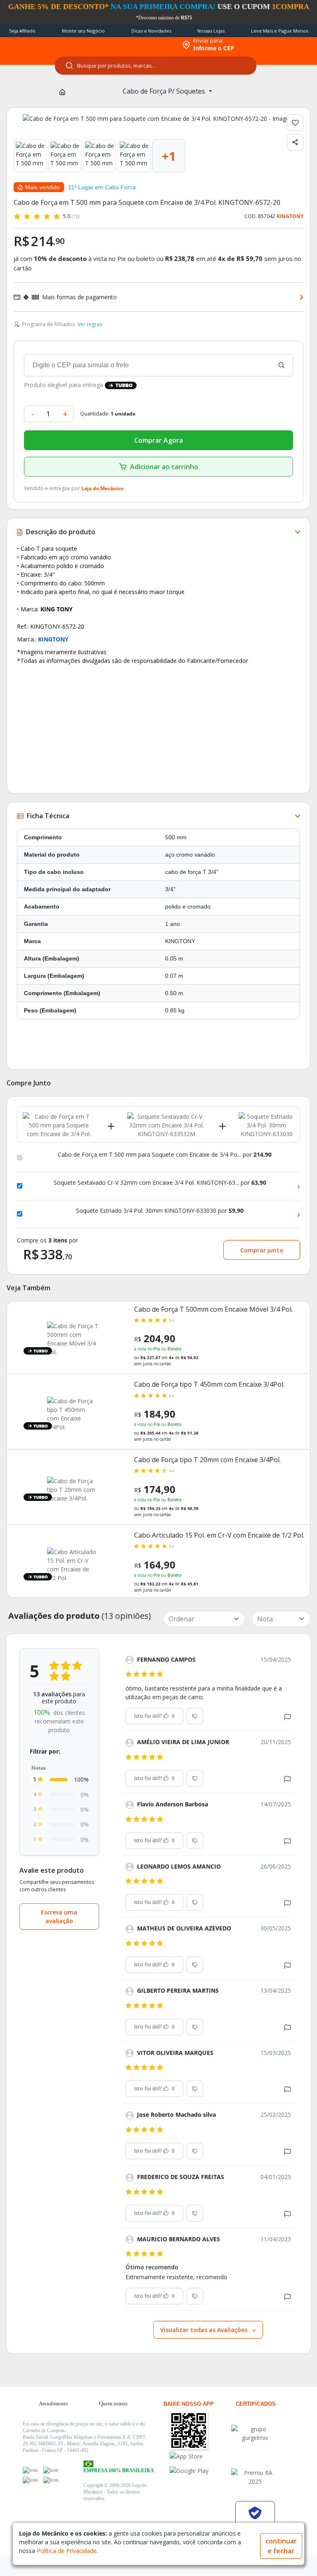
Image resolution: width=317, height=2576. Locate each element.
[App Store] (199, 2456)
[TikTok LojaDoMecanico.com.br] (51, 2480)
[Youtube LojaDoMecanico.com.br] (51, 2470)
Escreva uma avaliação (59, 1916)
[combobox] (156, 66)
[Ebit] (255, 2433)
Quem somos (113, 2403)
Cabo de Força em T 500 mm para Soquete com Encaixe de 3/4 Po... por (165, 1155)
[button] (287, 1716)
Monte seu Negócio (83, 31)
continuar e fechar (281, 2546)
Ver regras (90, 324)
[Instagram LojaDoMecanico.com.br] (30, 2480)
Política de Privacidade (67, 2551)
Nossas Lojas (211, 31)
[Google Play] (199, 2471)
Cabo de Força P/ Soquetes (165, 91)
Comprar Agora (158, 440)
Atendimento (53, 2403)
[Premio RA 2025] (255, 2477)
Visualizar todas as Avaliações (205, 2330)
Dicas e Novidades (151, 31)
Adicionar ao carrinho (164, 467)
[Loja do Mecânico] (124, 45)
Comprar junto (262, 1250)
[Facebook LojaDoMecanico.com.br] (30, 2470)
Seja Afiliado (22, 31)
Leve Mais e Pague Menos (279, 31)
